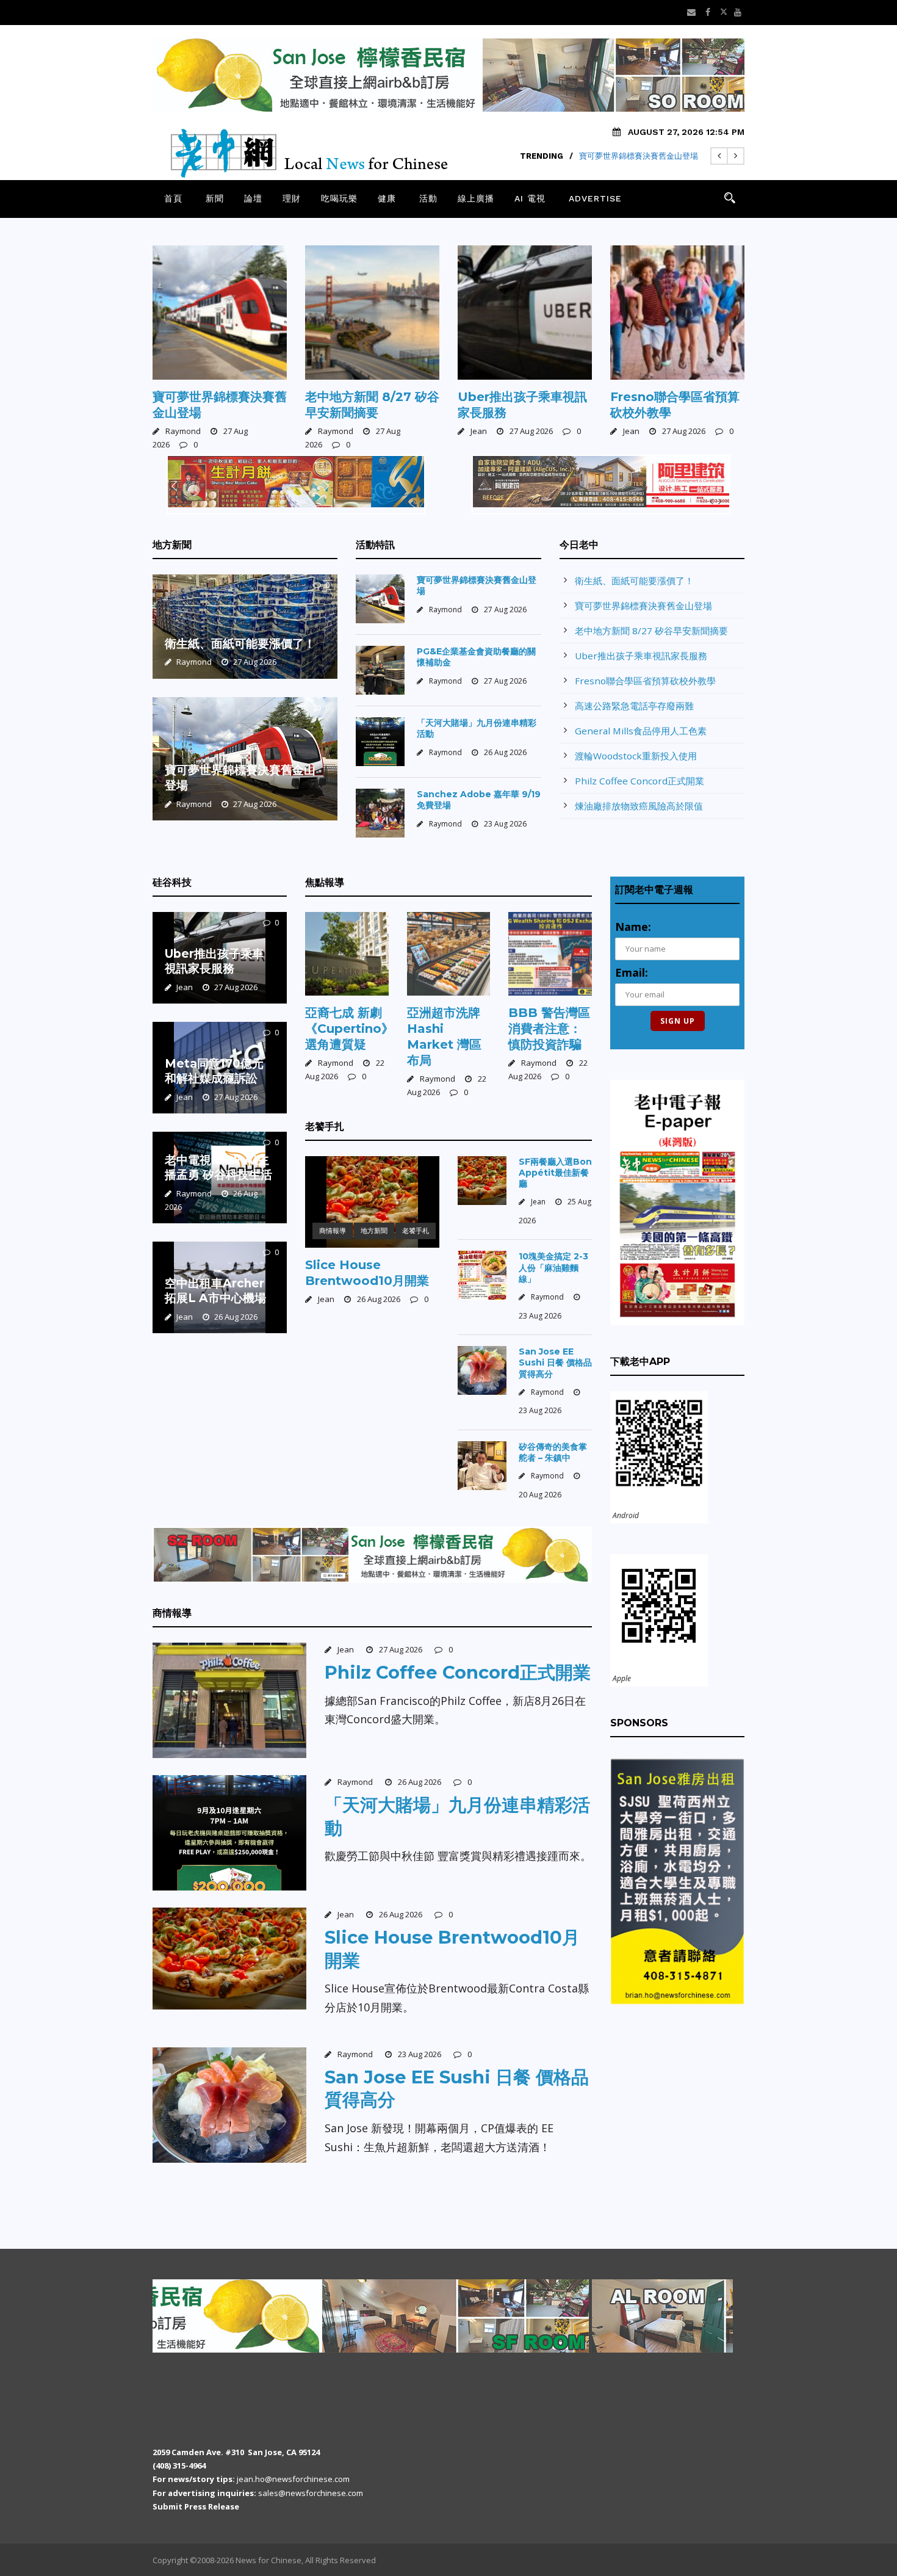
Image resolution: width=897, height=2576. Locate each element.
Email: (632, 972)
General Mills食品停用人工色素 (641, 731)
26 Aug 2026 (505, 752)
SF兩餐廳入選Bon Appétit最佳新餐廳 (555, 1173)
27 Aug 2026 (531, 431)
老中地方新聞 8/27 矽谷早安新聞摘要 (651, 631)
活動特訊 (375, 545)
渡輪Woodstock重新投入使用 (636, 756)
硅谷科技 (172, 882)
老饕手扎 (325, 1127)
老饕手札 (416, 1230)
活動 (428, 198)
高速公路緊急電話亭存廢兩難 (634, 706)
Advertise (595, 198)
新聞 (215, 198)
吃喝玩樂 (339, 198)
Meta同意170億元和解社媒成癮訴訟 (214, 1071)
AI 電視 (530, 198)
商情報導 (333, 1230)
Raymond (183, 431)
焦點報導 (325, 882)
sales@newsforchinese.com (311, 2493)
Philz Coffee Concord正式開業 (639, 781)
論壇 (253, 198)
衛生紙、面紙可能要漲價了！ (240, 644)
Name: (633, 927)
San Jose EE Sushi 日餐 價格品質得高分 (555, 1362)
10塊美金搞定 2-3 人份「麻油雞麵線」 (553, 1267)
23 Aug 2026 (505, 824)
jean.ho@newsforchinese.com (293, 2479)
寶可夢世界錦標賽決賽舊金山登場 (639, 156)
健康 (387, 198)
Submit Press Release (196, 2506)
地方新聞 (172, 545)
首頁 (173, 198)
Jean (479, 431)
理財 (292, 198)
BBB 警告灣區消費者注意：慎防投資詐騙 (549, 1029)
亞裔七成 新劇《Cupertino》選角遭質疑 (349, 1029)
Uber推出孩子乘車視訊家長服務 (641, 656)
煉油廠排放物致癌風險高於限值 (639, 806)
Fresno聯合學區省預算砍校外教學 (645, 681)
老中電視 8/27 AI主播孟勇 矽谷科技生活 (218, 1168)
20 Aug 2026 (540, 1495)
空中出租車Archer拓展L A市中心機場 (215, 1291)
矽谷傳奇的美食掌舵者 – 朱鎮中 (553, 1452)
